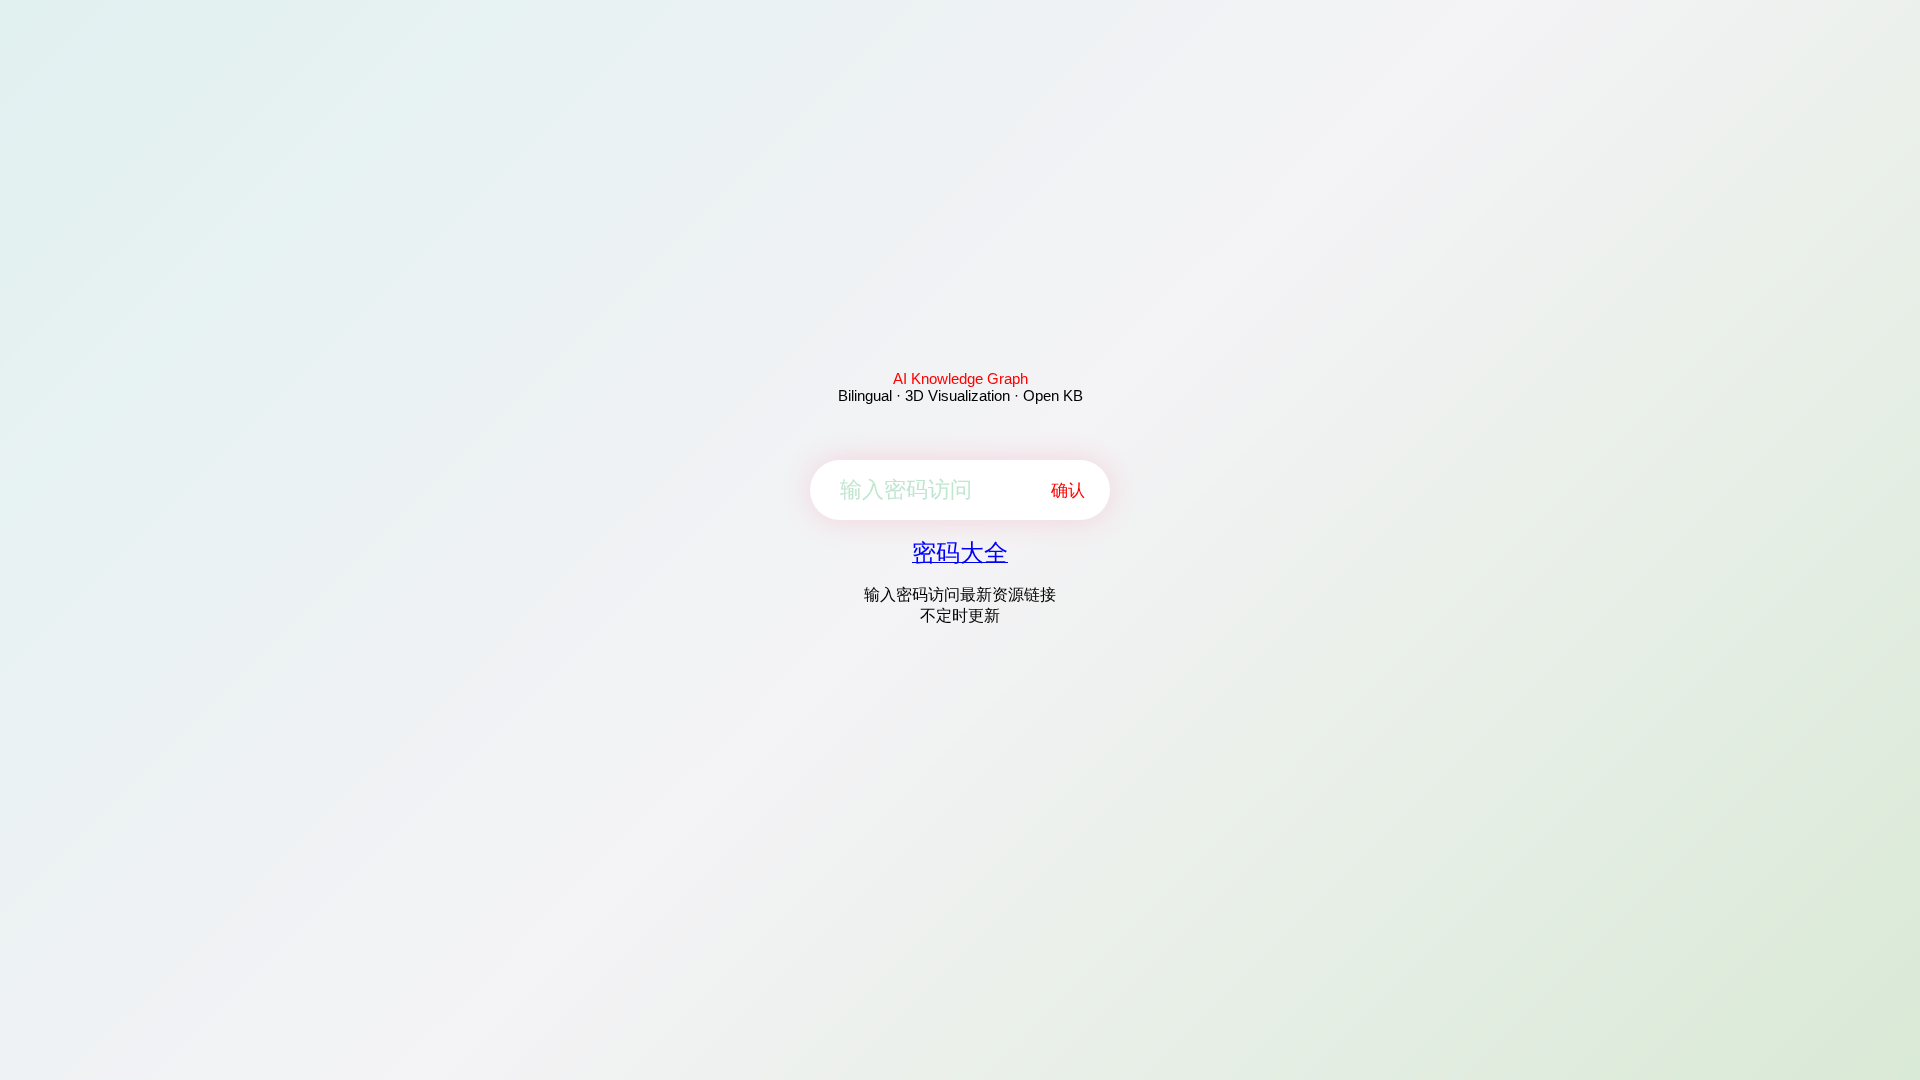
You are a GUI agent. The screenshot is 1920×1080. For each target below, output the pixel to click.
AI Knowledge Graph (960, 378)
